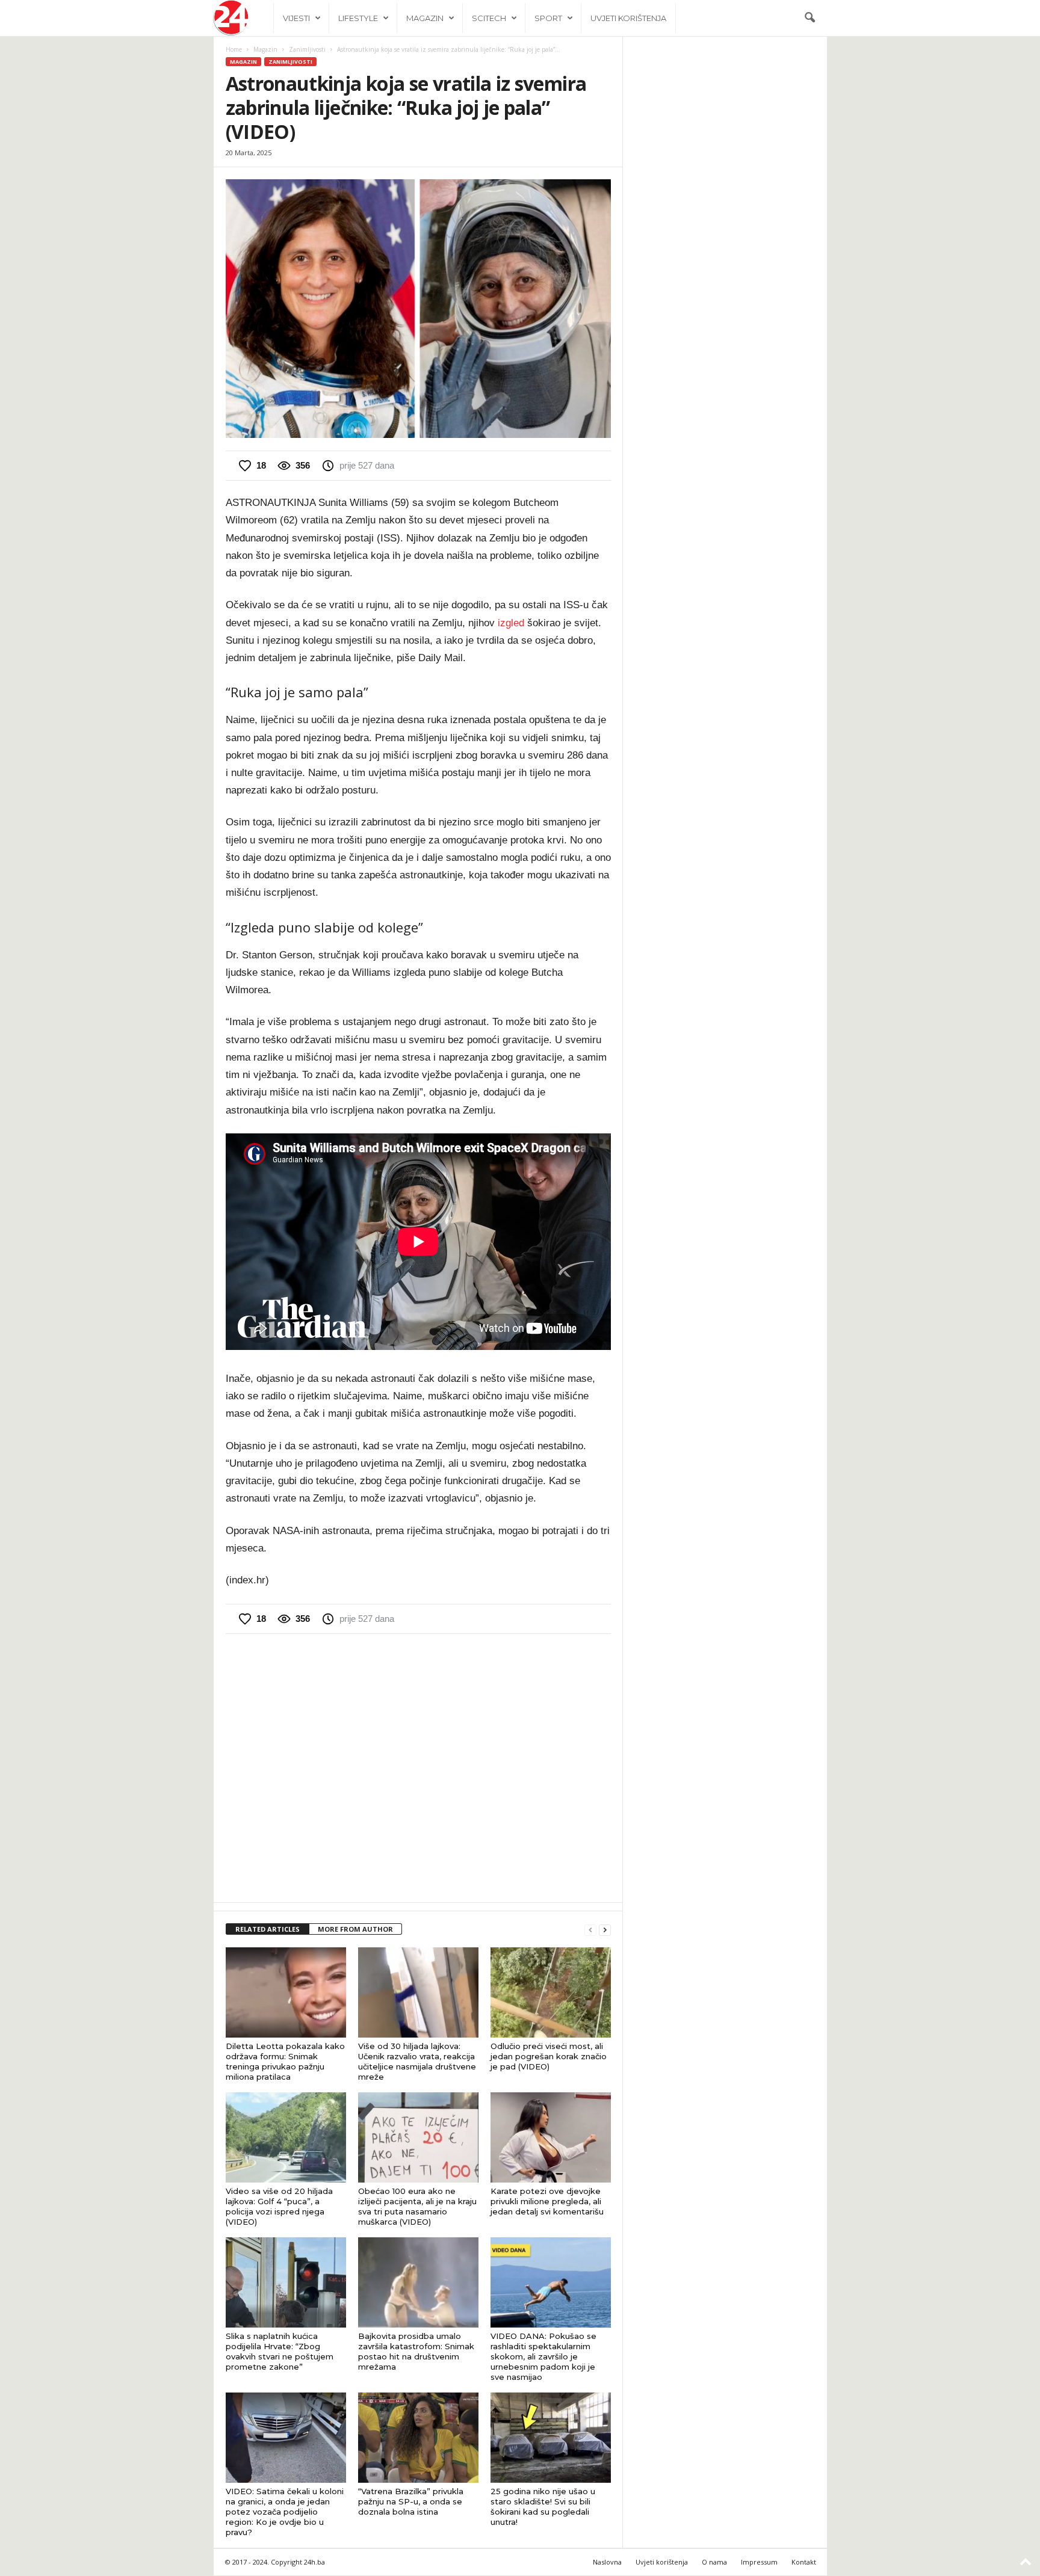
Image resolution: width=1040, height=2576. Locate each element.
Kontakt (804, 2562)
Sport (548, 18)
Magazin (425, 18)
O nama (714, 2562)
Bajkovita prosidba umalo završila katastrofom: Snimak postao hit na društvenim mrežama (416, 2351)
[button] (809, 18)
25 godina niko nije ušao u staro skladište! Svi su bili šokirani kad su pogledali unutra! (543, 2507)
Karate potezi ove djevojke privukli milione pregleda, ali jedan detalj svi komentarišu (547, 2201)
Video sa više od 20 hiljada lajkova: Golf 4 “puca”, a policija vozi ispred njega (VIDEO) (279, 2206)
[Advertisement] (418, 1767)
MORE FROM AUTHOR (355, 1929)
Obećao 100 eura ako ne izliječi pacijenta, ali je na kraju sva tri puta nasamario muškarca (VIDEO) (417, 2206)
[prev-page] (590, 1930)
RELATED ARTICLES (268, 1929)
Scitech (489, 18)
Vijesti (296, 18)
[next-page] (605, 1930)
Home (234, 49)
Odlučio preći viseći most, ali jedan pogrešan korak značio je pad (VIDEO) (549, 2056)
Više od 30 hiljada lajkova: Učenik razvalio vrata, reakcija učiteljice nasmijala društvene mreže (417, 2061)
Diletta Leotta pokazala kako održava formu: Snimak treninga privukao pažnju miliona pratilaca (285, 2061)
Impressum (759, 2562)
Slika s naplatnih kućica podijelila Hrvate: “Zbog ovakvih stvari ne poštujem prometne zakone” (280, 2351)
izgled (511, 623)
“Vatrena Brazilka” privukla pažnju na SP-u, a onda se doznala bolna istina (411, 2501)
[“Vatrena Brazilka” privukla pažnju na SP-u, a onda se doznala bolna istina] (418, 2438)
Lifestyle (358, 18)
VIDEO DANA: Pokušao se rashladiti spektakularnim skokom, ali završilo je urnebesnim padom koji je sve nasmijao (543, 2356)
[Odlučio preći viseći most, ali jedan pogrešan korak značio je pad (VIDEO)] (551, 1992)
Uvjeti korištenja (628, 18)
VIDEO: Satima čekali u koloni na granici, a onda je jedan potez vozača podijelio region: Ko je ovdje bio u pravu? (285, 2512)
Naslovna (607, 2562)
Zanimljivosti (307, 49)
